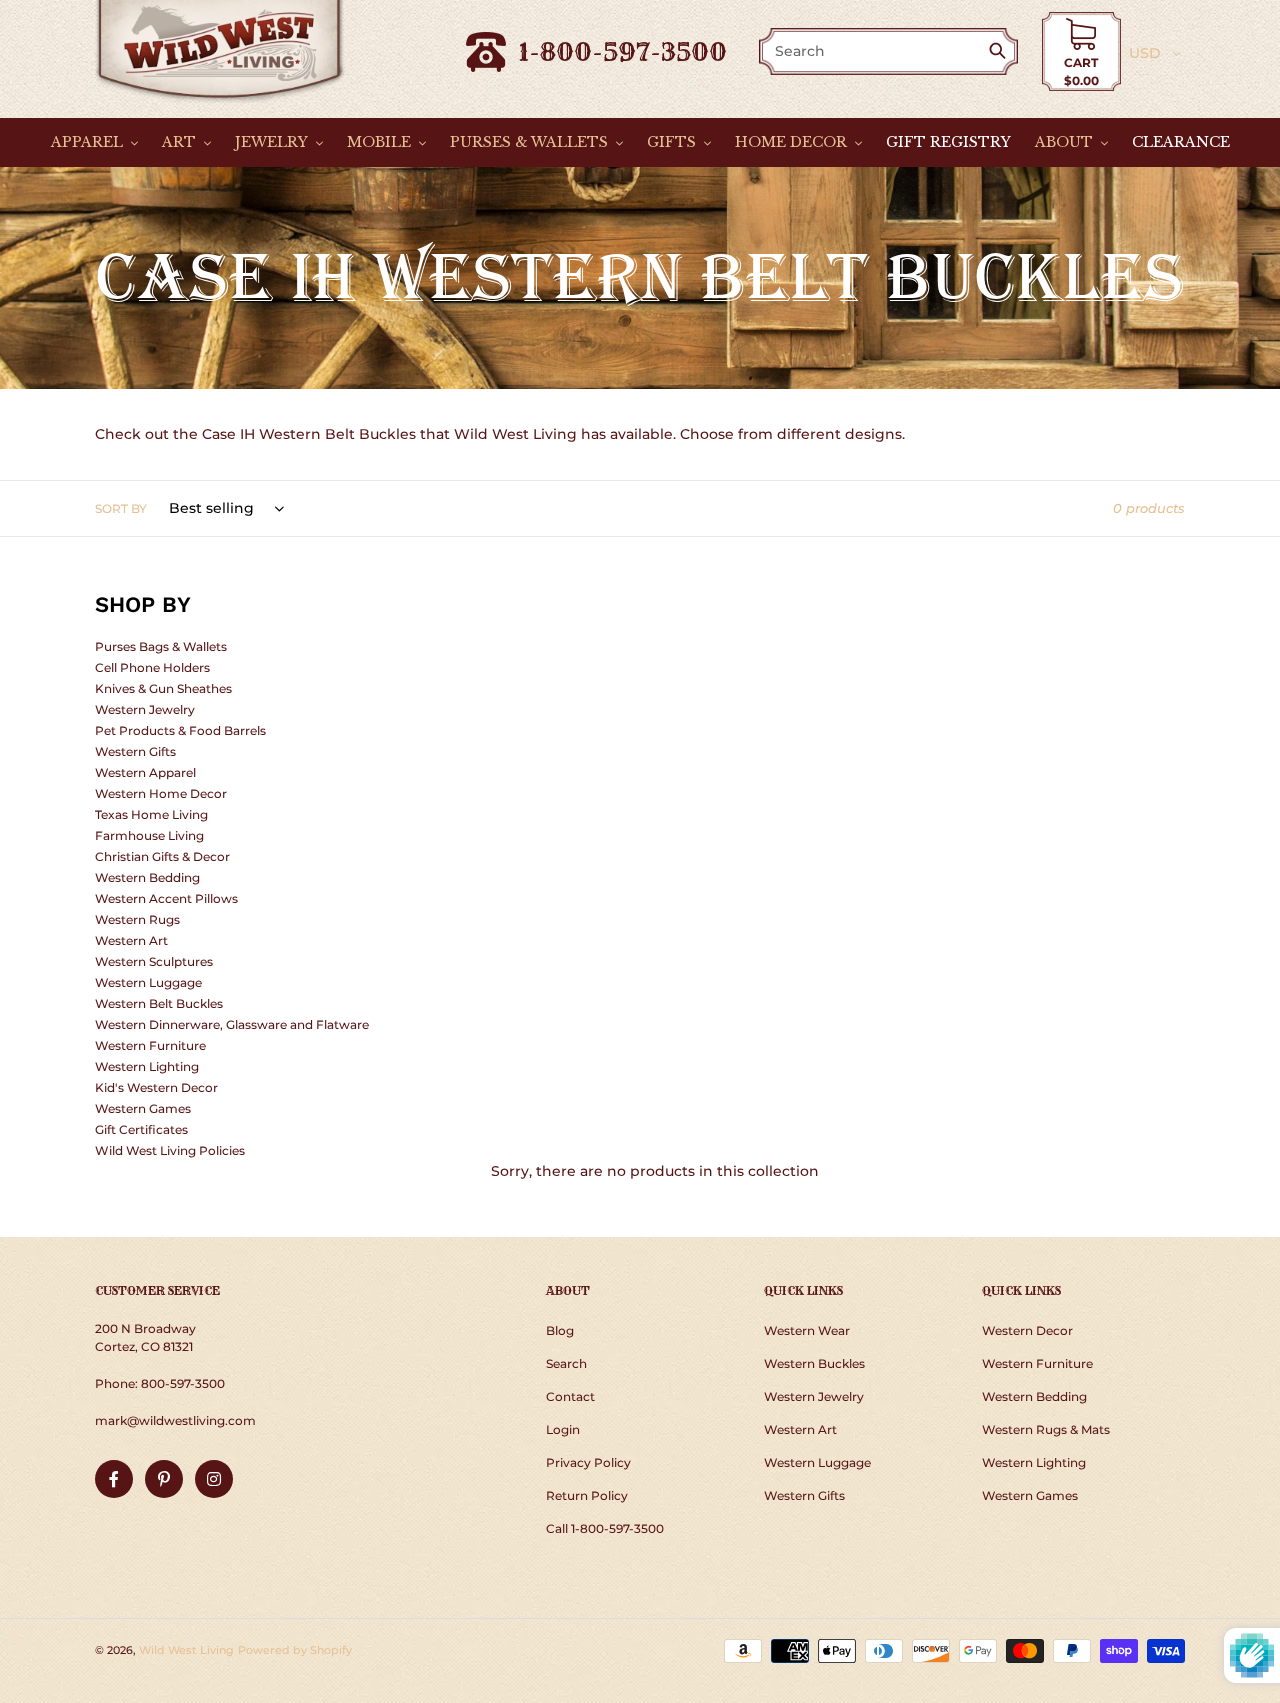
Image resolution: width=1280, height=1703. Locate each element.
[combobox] (875, 51)
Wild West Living (186, 1650)
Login (563, 1429)
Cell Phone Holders (152, 667)
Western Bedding (147, 877)
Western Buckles (814, 1363)
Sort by (121, 508)
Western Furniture (150, 1045)
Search (566, 1363)
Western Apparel (145, 772)
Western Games (143, 1108)
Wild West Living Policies (170, 1150)
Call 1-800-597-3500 (605, 1528)
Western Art (131, 940)
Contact (570, 1396)
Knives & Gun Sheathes (163, 688)
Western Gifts (135, 751)
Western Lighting (147, 1066)
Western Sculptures (154, 961)
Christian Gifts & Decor (162, 856)
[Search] (1001, 52)
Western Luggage (148, 982)
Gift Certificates (141, 1129)
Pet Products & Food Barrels (180, 730)
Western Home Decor (161, 793)
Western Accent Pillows (166, 898)
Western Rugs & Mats (1046, 1429)
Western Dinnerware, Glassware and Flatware (232, 1024)
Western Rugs (137, 919)
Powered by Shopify (295, 1650)
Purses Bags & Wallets (161, 646)
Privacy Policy (588, 1462)
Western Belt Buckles (159, 1003)
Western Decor (1027, 1330)
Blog (560, 1330)
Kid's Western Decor (156, 1087)
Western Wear (807, 1330)
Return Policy (587, 1495)
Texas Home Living (151, 814)
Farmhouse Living (149, 835)
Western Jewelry (145, 709)
